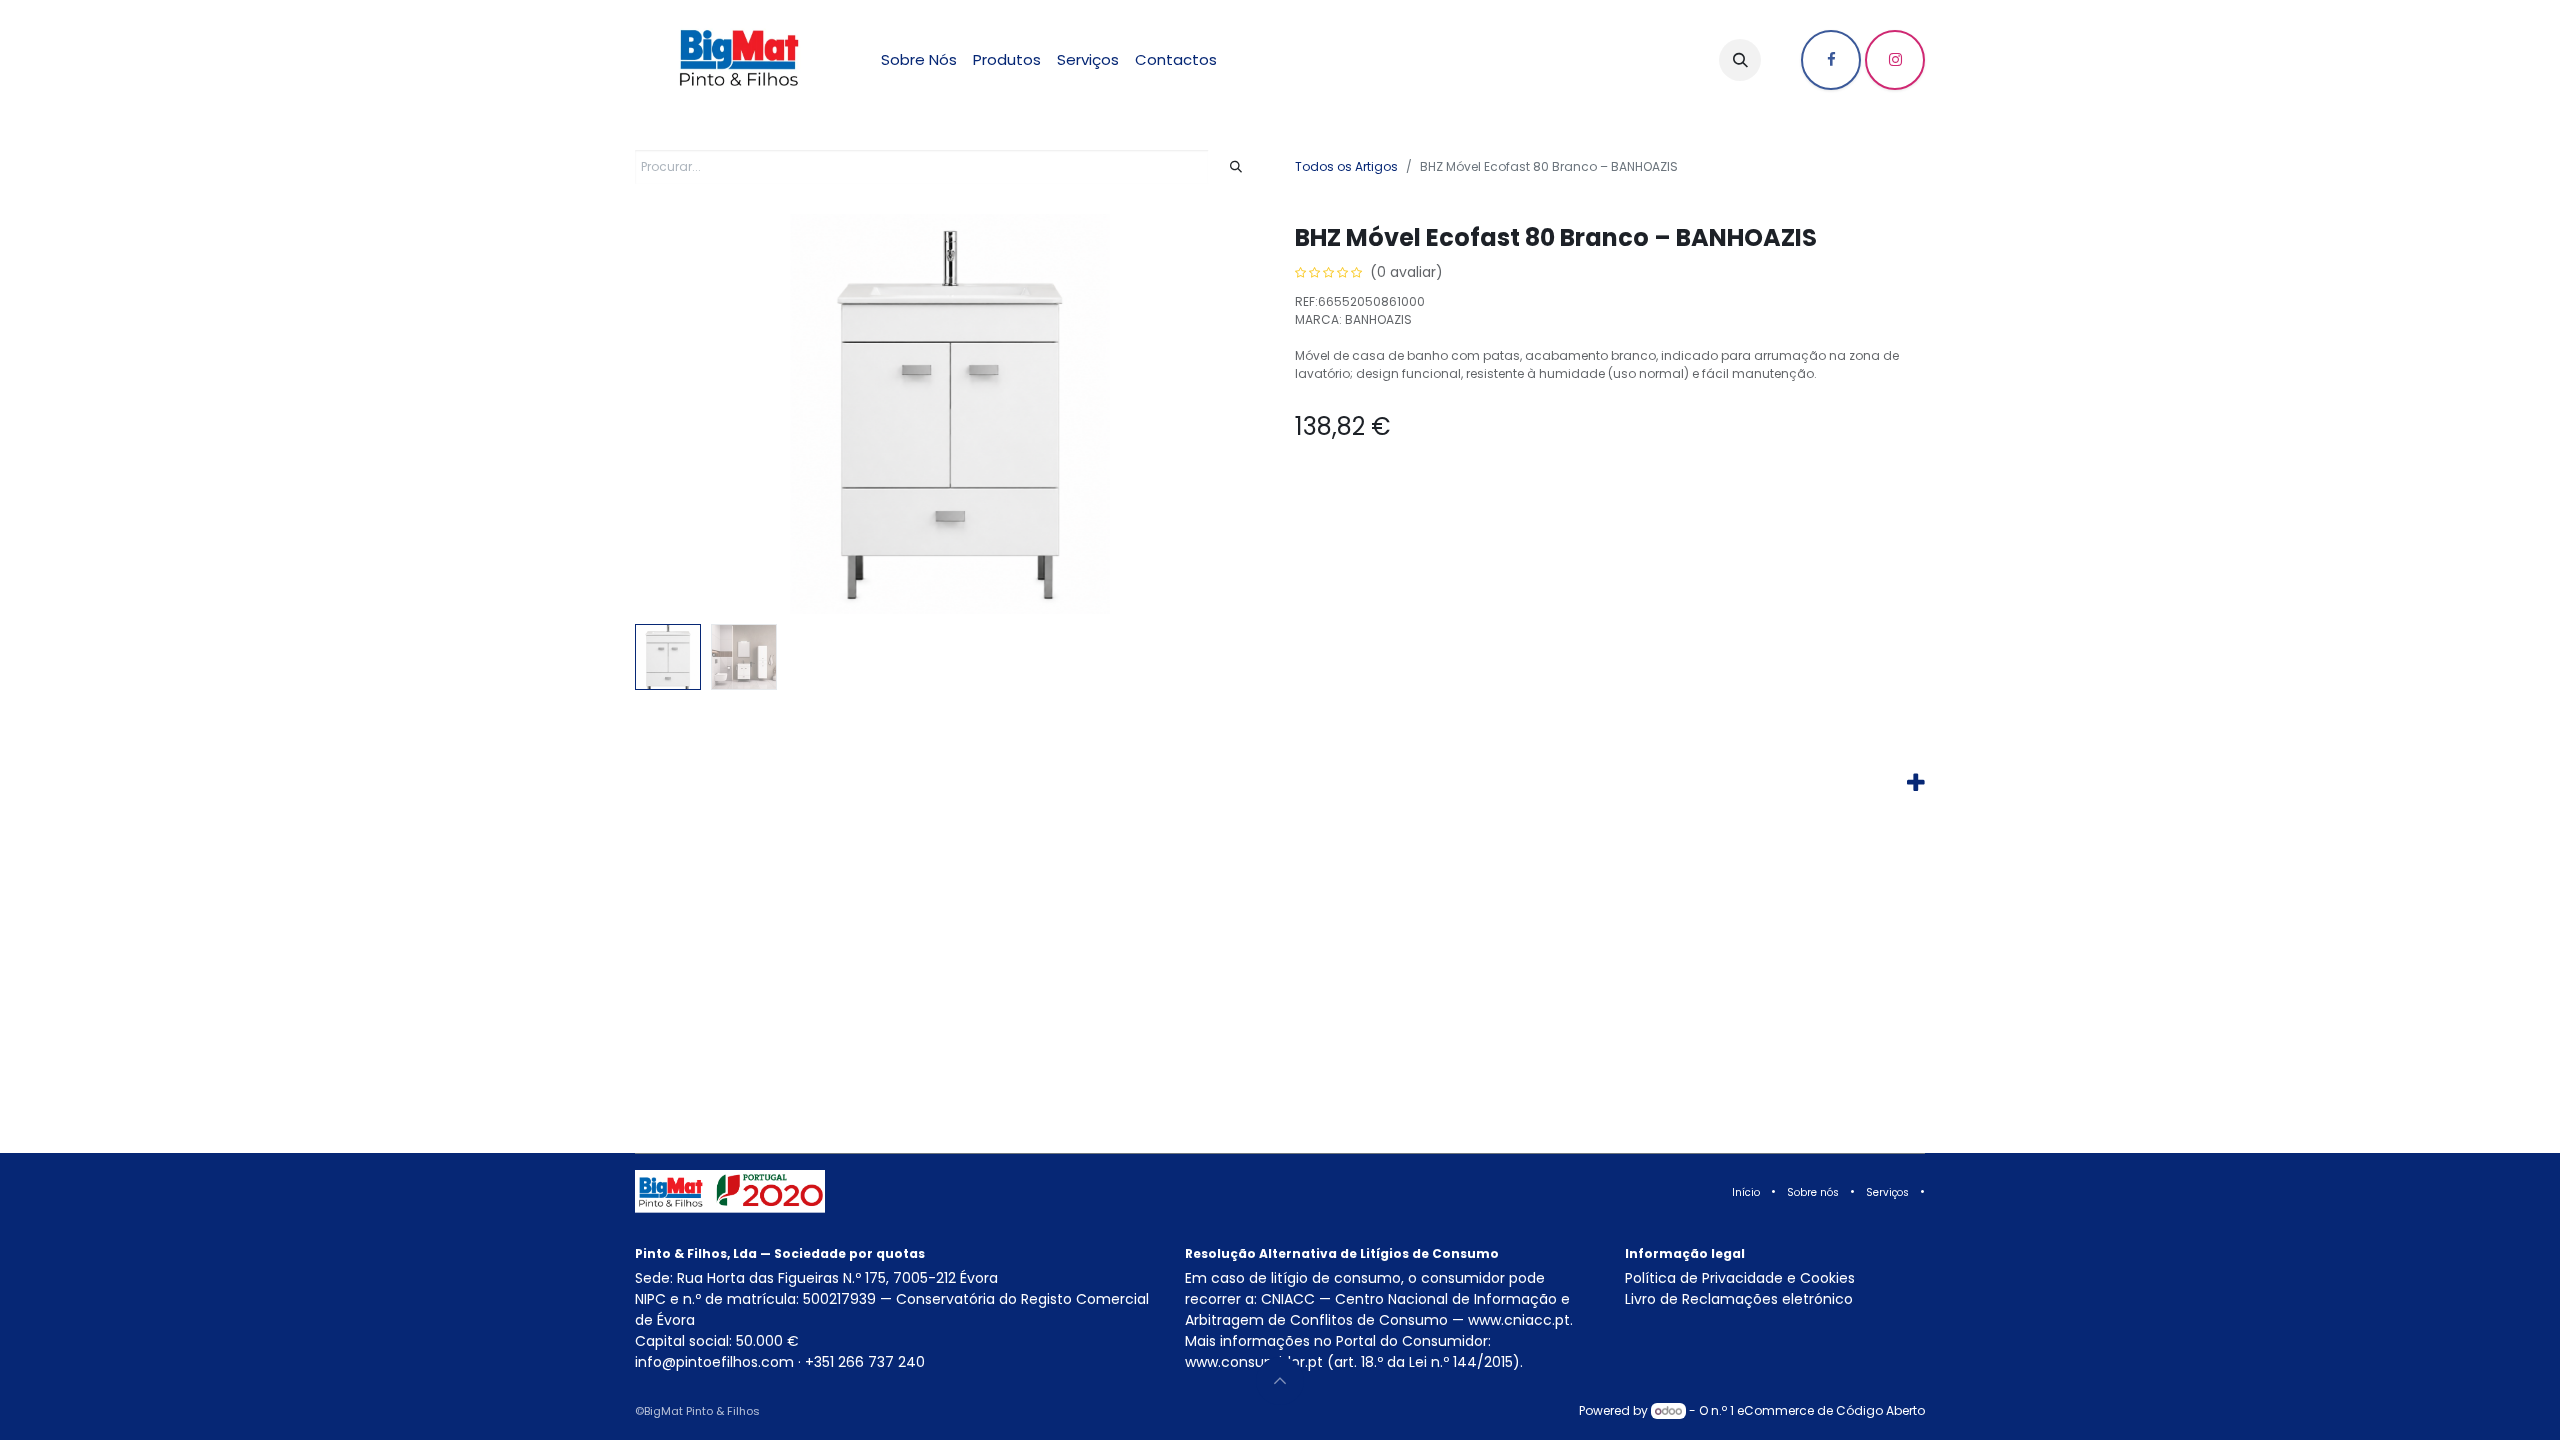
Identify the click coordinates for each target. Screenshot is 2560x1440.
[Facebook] (1831, 60)
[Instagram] (1895, 60)
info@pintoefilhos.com (714, 1362)
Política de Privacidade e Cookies (1740, 1278)
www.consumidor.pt (1254, 1362)
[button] (1740, 60)
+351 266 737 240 (865, 1362)
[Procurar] (1236, 167)
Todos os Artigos (1346, 166)
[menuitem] (919, 60)
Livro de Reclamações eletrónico (1739, 1299)
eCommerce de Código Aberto (1831, 1410)
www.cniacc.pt (1519, 1320)
